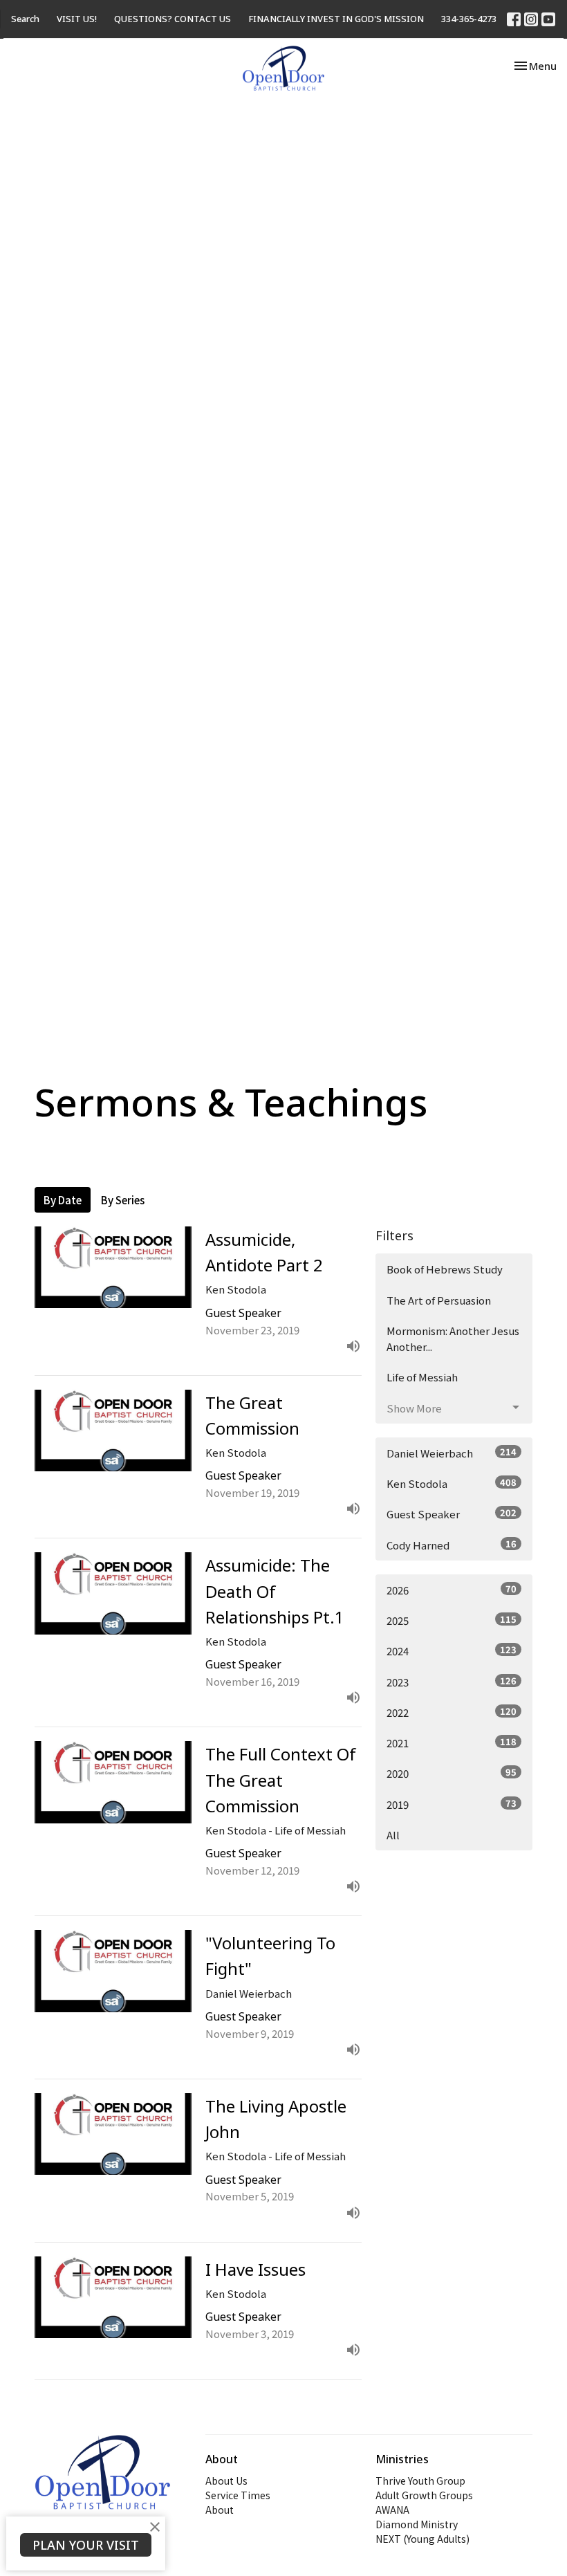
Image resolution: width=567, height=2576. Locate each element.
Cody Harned (452, 1545)
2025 (452, 1620)
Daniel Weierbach (452, 1453)
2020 (452, 1773)
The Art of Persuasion (439, 1300)
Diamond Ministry (417, 2524)
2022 (452, 1712)
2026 (452, 1590)
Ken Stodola (452, 1483)
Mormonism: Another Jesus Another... (453, 1338)
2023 (452, 1682)
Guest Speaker (452, 1514)
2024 (452, 1650)
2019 (452, 1804)
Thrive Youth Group (420, 2481)
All (393, 1835)
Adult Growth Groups (424, 2495)
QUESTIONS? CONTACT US (173, 19)
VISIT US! (77, 19)
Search (25, 19)
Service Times (238, 2495)
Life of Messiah (422, 1377)
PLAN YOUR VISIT (86, 2545)
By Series (123, 1200)
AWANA (392, 2510)
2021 (452, 1742)
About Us (226, 2481)
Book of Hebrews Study (445, 1269)
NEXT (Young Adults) (422, 2539)
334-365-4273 (469, 19)
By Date (63, 1200)
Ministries (402, 2459)
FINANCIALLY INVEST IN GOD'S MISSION (336, 19)
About (220, 2510)
